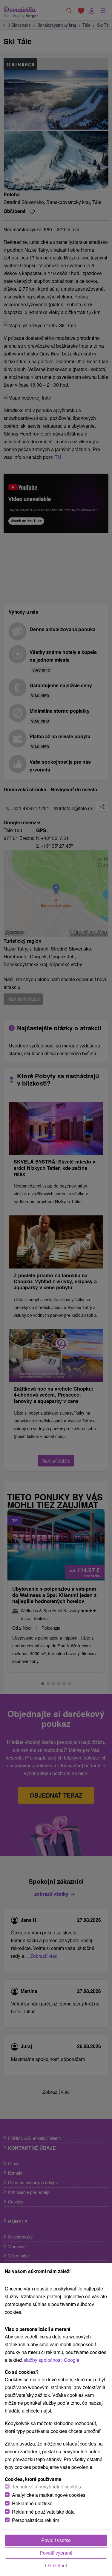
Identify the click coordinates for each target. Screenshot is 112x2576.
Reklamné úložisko (32, 2503)
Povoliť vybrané (56, 2553)
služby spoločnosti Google (52, 2360)
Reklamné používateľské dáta (43, 2512)
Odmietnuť (56, 2565)
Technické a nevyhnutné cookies (46, 2486)
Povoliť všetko (56, 2540)
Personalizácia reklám (36, 2520)
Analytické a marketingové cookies (49, 2495)
